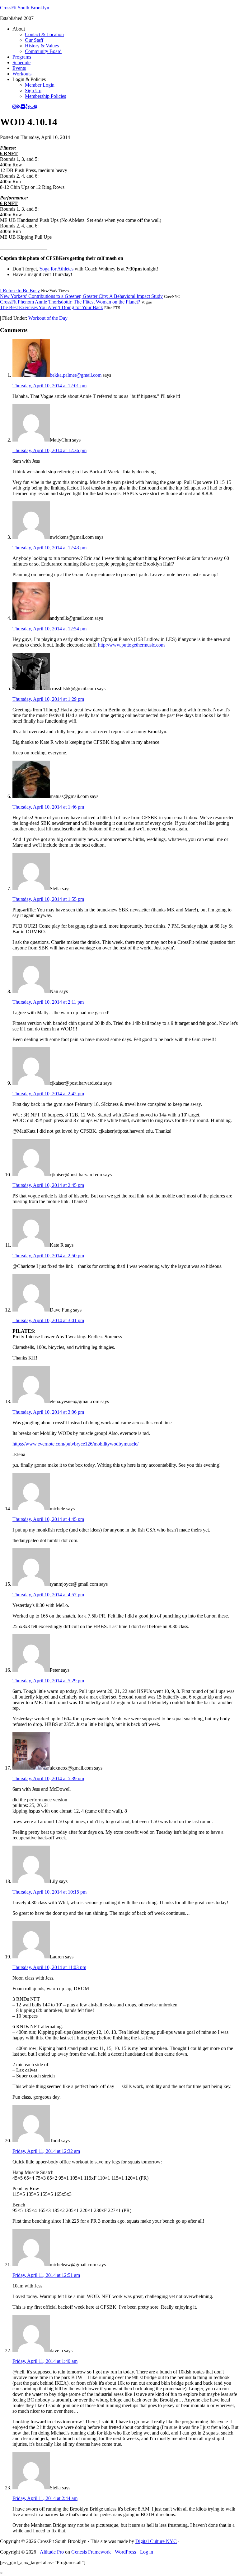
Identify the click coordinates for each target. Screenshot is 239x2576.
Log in (147, 2552)
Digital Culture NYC (156, 2541)
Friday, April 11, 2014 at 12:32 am (46, 2151)
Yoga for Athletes (56, 269)
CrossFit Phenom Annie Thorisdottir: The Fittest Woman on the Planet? (70, 302)
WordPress (125, 2552)
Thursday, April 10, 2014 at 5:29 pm (48, 1681)
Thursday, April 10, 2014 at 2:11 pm (48, 1002)
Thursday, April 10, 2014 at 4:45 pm (48, 1519)
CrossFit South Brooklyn (25, 8)
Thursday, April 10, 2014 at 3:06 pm (48, 1412)
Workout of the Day (48, 318)
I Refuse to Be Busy (20, 291)
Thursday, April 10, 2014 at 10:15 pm (49, 1892)
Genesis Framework (91, 2552)
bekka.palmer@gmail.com (76, 375)
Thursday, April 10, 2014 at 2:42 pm (48, 1094)
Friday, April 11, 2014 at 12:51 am (46, 2275)
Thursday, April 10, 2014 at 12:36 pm (49, 450)
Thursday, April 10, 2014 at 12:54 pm (49, 629)
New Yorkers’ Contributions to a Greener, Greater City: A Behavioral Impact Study (81, 296)
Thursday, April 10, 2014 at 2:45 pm (48, 1185)
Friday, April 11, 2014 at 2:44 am (45, 2498)
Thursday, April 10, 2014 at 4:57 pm (48, 1595)
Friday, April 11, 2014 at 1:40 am (45, 2361)
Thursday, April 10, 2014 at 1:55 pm (48, 899)
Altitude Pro (52, 2552)
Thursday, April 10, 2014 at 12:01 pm (49, 386)
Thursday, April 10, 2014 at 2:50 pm (48, 1256)
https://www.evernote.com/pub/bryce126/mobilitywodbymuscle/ (75, 1444)
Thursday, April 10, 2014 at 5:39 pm (48, 1778)
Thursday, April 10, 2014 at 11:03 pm (49, 1967)
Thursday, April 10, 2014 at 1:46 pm (48, 807)
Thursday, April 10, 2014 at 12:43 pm (49, 548)
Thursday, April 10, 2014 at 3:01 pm (48, 1320)
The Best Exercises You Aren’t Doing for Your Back (52, 307)
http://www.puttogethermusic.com (131, 645)
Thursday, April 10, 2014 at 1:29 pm (48, 699)
